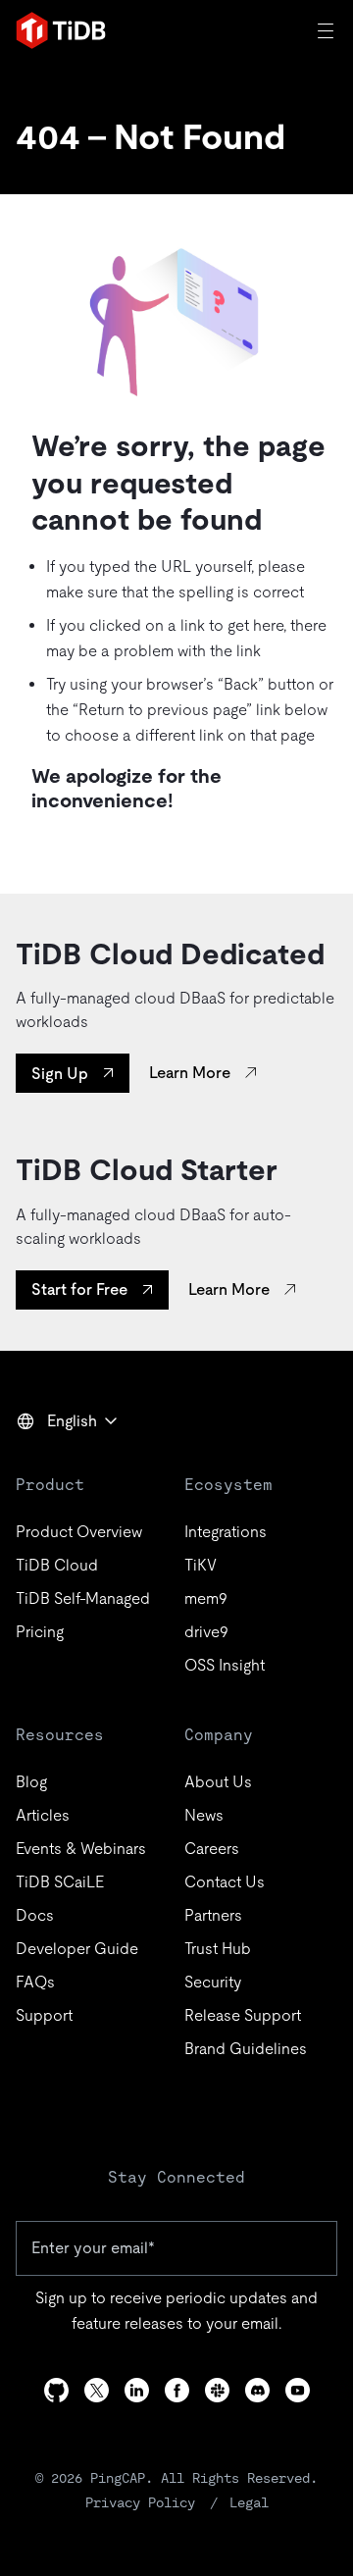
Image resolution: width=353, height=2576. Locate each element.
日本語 (53, 1464)
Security (213, 1982)
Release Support (243, 2015)
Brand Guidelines (246, 2049)
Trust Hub (218, 1949)
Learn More (190, 1073)
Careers (212, 1849)
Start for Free (79, 1289)
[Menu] (328, 30)
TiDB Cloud (57, 1565)
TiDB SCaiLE (60, 1882)
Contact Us (225, 1882)
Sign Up (60, 1074)
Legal (249, 2502)
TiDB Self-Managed (83, 1598)
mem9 (206, 1598)
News (204, 1815)
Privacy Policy (140, 2502)
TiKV (201, 1565)
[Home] (61, 30)
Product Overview (79, 1532)
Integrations (226, 1532)
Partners (213, 1915)
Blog (31, 1782)
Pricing (40, 1632)
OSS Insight (225, 1665)
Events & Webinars (81, 1849)
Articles (43, 1815)
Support (44, 2015)
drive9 (206, 1632)
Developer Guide (77, 1949)
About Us (218, 1782)
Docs (35, 1915)
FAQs (35, 1982)
